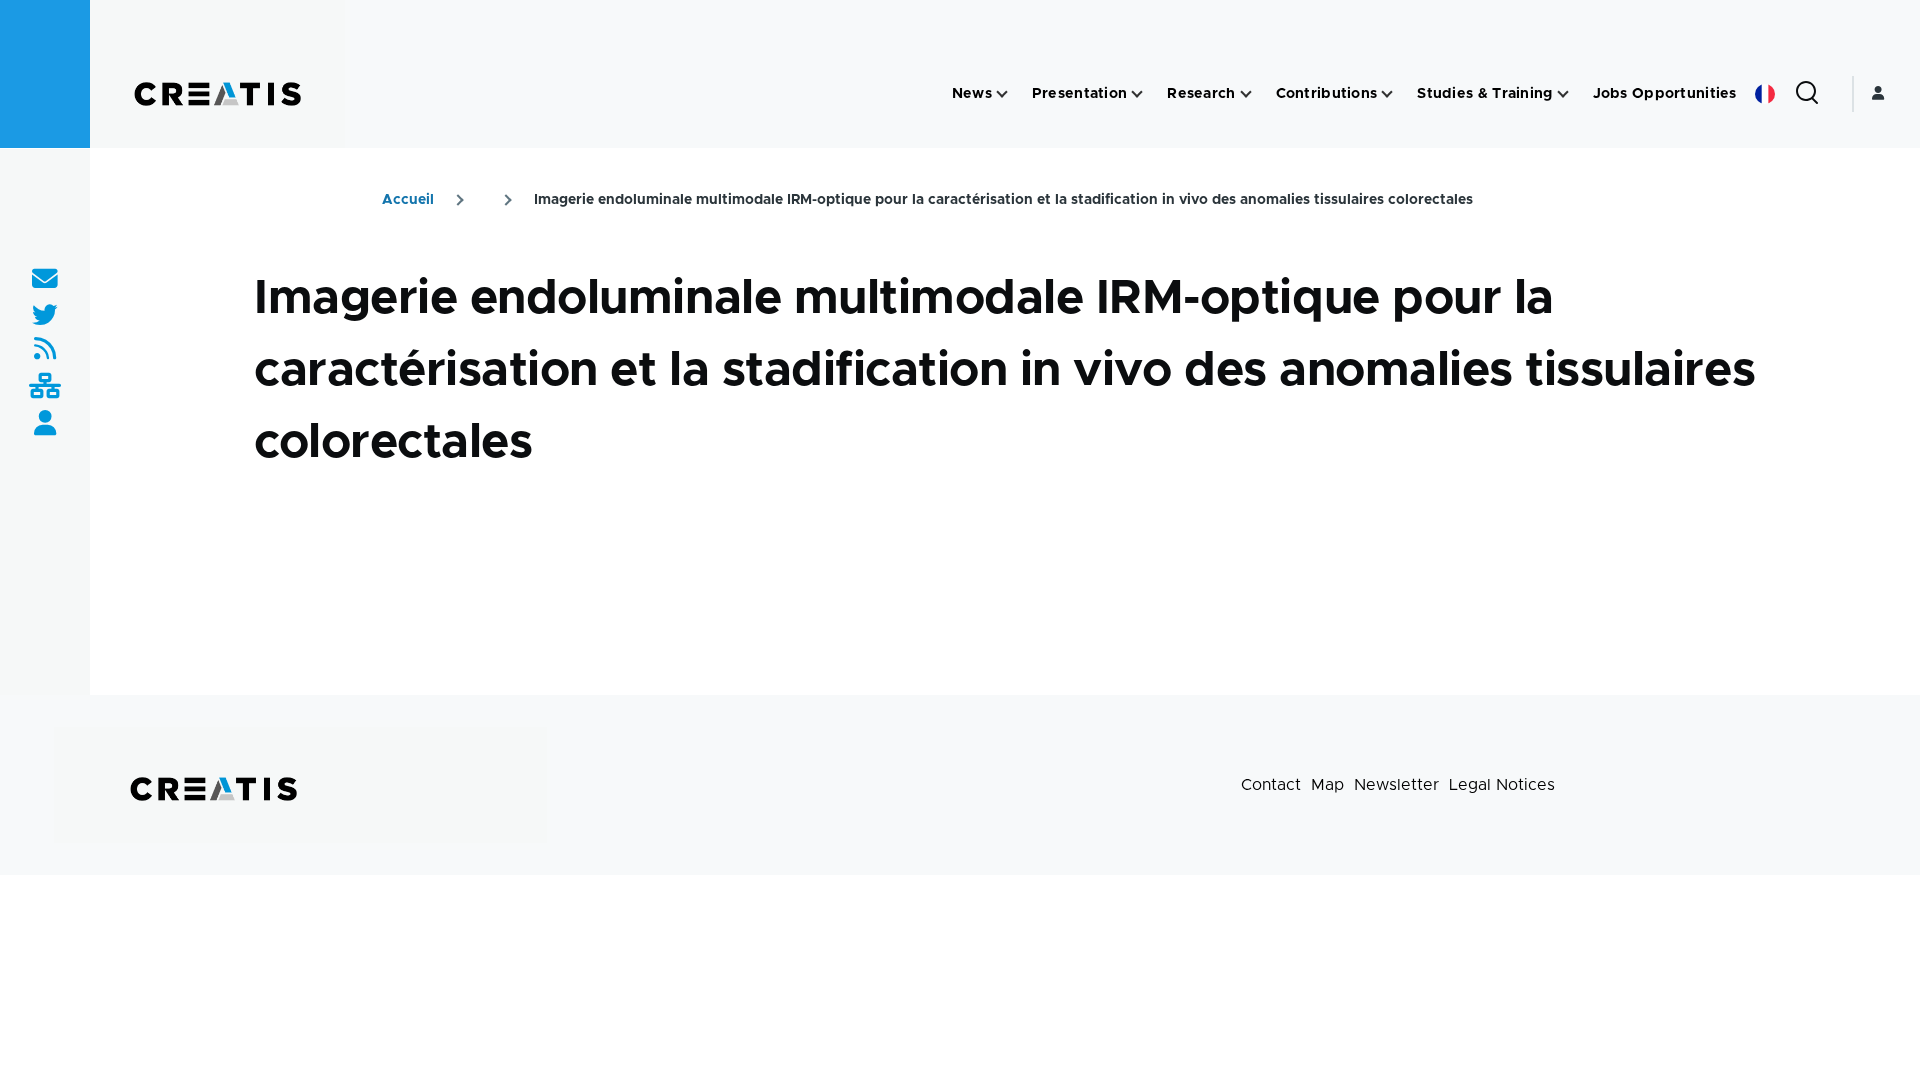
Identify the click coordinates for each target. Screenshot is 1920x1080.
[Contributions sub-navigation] (1387, 94)
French (1765, 94)
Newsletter (1396, 785)
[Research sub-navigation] (1246, 94)
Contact (1271, 785)
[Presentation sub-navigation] (1137, 94)
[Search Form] (1807, 94)
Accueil (408, 200)
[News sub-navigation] (1002, 94)
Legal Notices (1502, 785)
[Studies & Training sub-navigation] (1563, 94)
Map (1327, 785)
